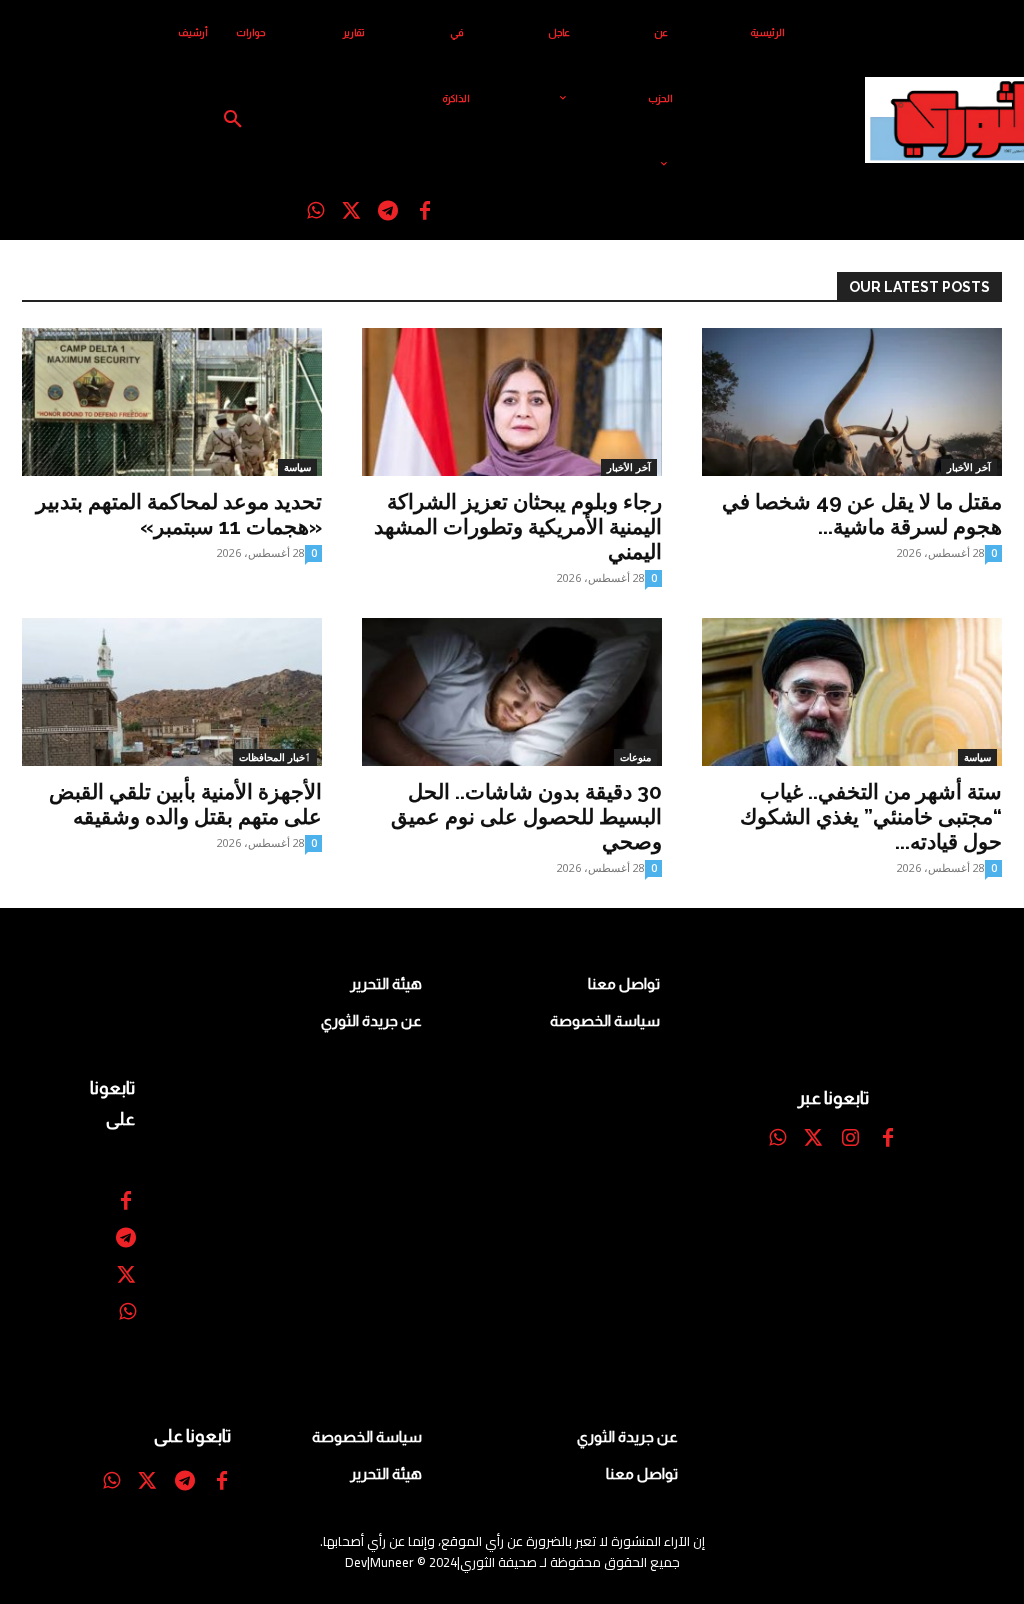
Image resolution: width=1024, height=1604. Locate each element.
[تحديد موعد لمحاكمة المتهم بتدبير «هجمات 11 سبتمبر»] (172, 402)
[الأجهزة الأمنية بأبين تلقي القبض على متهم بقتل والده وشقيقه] (172, 692)
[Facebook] (425, 212)
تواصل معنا (624, 983)
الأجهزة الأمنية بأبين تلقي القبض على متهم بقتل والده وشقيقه (185, 804)
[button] (233, 120)
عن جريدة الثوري (371, 1020)
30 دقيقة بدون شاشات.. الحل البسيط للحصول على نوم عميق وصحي (526, 816)
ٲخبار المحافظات (275, 757)
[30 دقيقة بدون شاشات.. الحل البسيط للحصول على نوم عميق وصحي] (512, 692)
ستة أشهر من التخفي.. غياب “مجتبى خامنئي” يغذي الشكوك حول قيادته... (871, 816)
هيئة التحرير (386, 983)
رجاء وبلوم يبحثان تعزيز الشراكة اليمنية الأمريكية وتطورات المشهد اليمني (518, 526)
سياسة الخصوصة (605, 1020)
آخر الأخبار (629, 467)
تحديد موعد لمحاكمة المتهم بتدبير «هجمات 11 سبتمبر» (179, 514)
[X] (351, 212)
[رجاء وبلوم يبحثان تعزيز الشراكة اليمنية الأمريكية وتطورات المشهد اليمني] (512, 402)
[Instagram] (851, 1139)
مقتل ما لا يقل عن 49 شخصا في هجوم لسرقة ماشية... (862, 514)
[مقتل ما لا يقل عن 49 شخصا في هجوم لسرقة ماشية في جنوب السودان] (852, 402)
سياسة (297, 467)
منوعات (635, 757)
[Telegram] (388, 212)
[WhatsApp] (315, 212)
